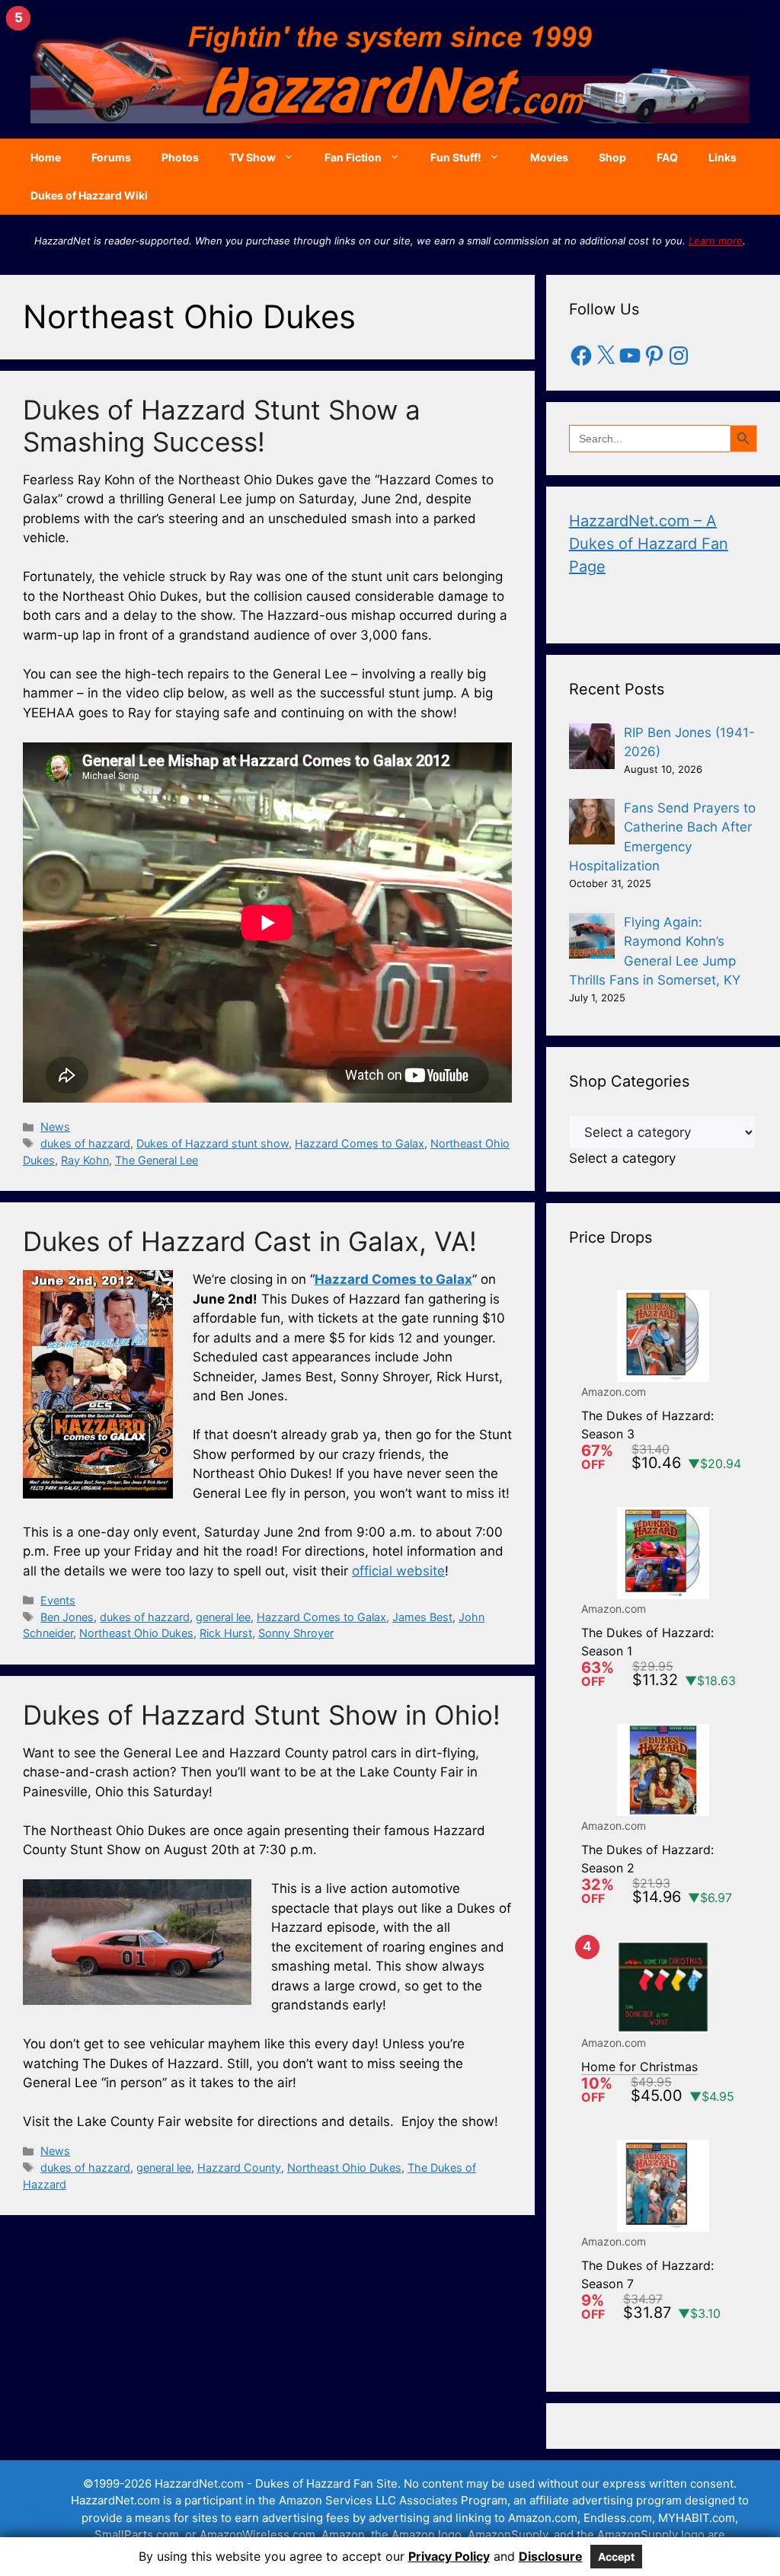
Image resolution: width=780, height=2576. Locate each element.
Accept (616, 2557)
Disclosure (551, 2556)
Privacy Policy (449, 2556)
